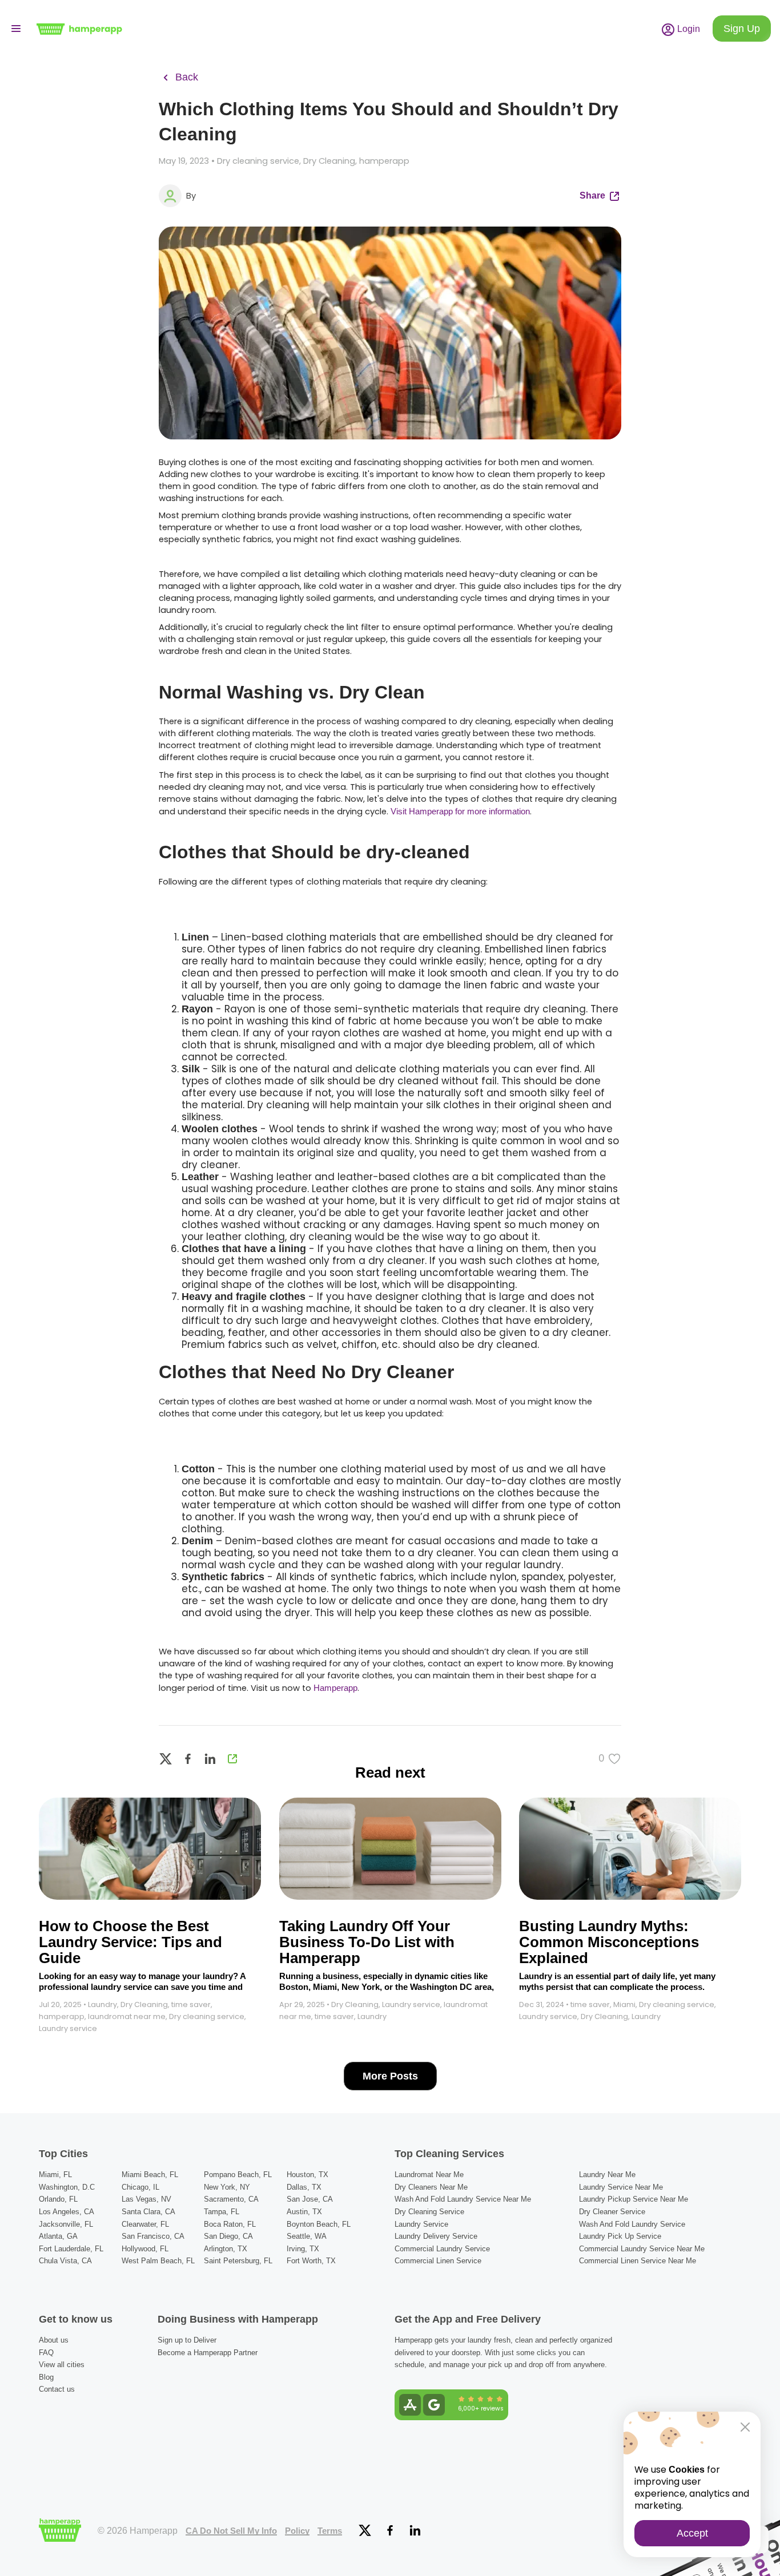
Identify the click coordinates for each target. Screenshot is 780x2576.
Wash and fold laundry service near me (463, 2199)
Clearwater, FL (145, 2224)
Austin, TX (304, 2212)
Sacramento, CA (231, 2199)
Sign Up (742, 29)
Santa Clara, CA (148, 2212)
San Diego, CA (228, 2236)
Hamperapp (335, 1688)
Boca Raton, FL (230, 2224)
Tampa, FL (222, 2212)
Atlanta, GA (58, 2236)
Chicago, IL (140, 2187)
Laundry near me (607, 2175)
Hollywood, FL (145, 2249)
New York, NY (227, 2187)
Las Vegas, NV (146, 2199)
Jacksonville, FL (66, 2224)
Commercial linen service (438, 2261)
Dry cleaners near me (431, 2187)
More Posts (390, 2076)
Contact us (57, 2389)
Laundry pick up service (620, 2236)
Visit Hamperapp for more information (460, 811)
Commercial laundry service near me (642, 2249)
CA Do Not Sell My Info (231, 2531)
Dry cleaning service (429, 2212)
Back (185, 77)
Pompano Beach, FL (238, 2175)
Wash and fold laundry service (632, 2224)
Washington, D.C (67, 2187)
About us (54, 2340)
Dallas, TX (304, 2187)
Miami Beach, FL (150, 2175)
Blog (46, 2377)
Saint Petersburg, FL (238, 2261)
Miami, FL (55, 2175)
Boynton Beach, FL (319, 2224)
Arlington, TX (226, 2249)
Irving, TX (303, 2249)
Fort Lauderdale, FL (71, 2249)
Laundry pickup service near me (634, 2199)
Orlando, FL (58, 2199)
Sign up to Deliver (187, 2340)
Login (687, 29)
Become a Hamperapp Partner (208, 2353)
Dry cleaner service (612, 2212)
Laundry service (421, 2224)
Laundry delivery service (436, 2236)
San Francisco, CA (153, 2236)
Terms (330, 2531)
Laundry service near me (621, 2187)
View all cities (62, 2365)
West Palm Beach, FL (158, 2261)
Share (594, 195)
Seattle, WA (307, 2236)
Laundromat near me (429, 2175)
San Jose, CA (310, 2199)
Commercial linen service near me (638, 2261)
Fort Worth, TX (311, 2261)
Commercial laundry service (442, 2249)
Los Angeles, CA (67, 2212)
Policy (297, 2531)
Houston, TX (307, 2175)
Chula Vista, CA (65, 2261)
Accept (692, 2533)
